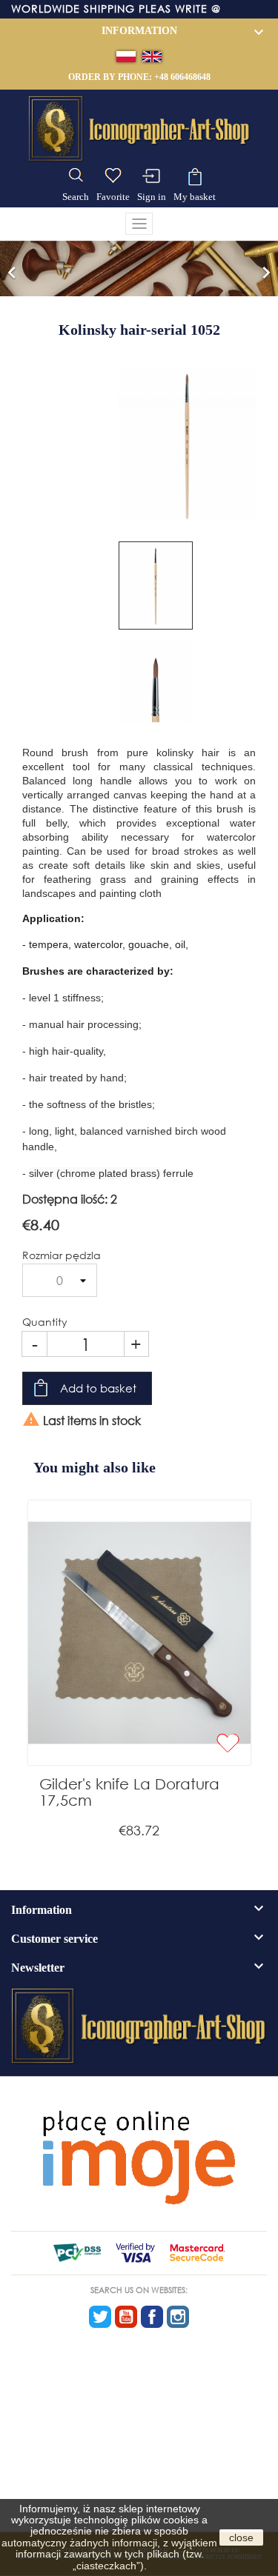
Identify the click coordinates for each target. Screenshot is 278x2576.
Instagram (178, 2317)
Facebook (152, 2317)
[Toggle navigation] (139, 224)
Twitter (100, 2317)
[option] (139, 268)
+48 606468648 (182, 77)
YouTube (126, 2317)
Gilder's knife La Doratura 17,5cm (129, 1792)
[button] (12, 268)
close (241, 2537)
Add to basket (98, 1388)
